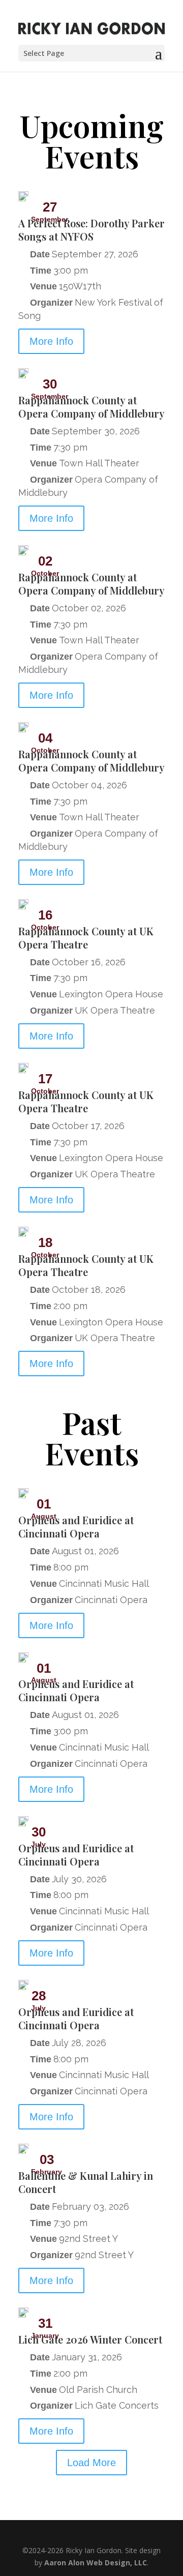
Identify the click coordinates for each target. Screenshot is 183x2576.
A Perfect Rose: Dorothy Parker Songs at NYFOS (91, 230)
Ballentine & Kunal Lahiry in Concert (86, 2182)
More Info (51, 341)
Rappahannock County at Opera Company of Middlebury (91, 407)
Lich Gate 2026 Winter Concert (90, 2339)
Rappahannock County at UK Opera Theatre (86, 938)
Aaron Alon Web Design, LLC (96, 2563)
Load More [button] (91, 2463)
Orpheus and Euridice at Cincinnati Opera (76, 1527)
